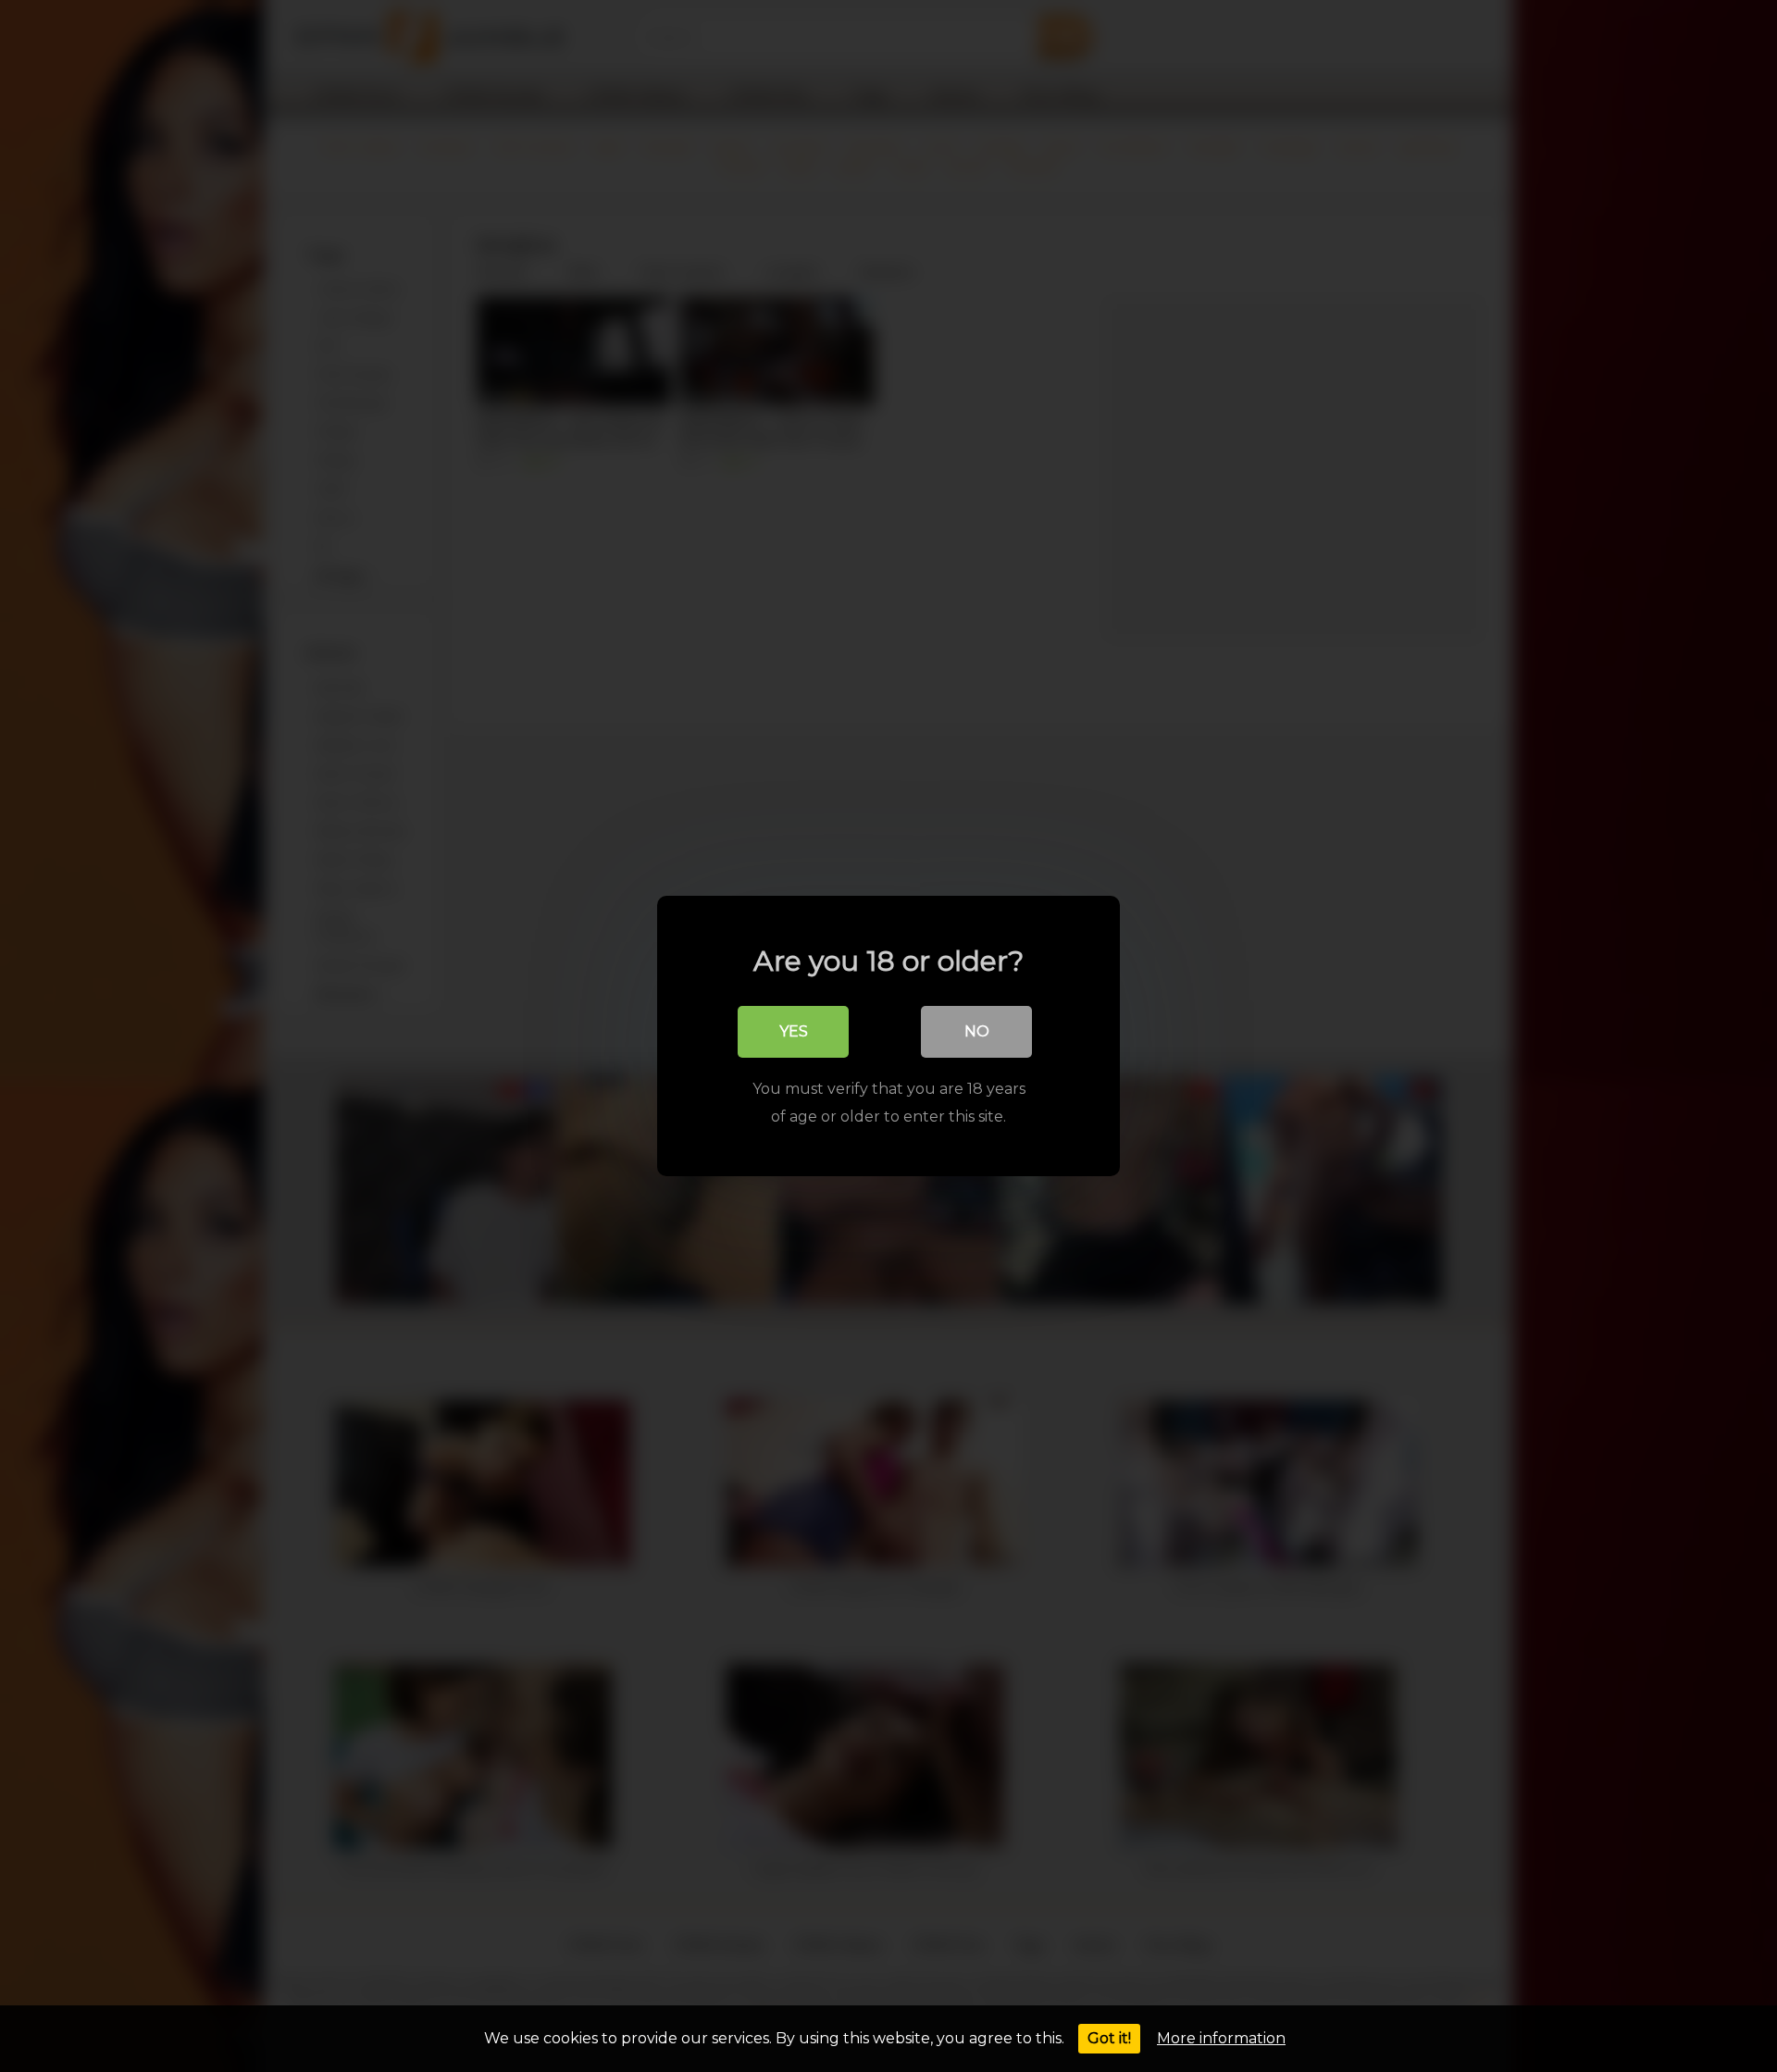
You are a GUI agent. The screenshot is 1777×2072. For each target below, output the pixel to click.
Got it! (1109, 2038)
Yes (794, 1031)
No (977, 1031)
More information (1221, 2038)
